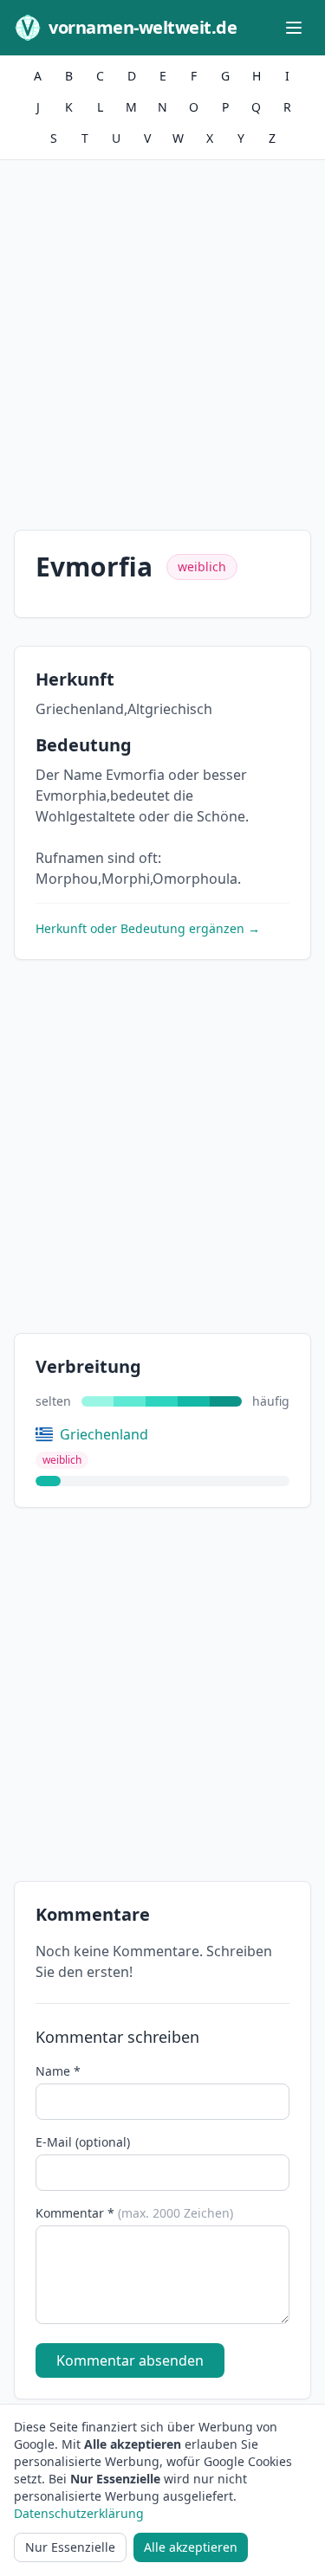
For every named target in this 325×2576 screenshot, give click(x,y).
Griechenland (104, 1434)
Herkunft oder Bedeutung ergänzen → (148, 928)
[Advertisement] (162, 331)
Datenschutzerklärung (79, 2513)
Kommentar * (134, 2213)
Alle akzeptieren (191, 2547)
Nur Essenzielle (70, 2547)
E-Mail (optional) (83, 2142)
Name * (58, 2071)
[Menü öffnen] (294, 28)
